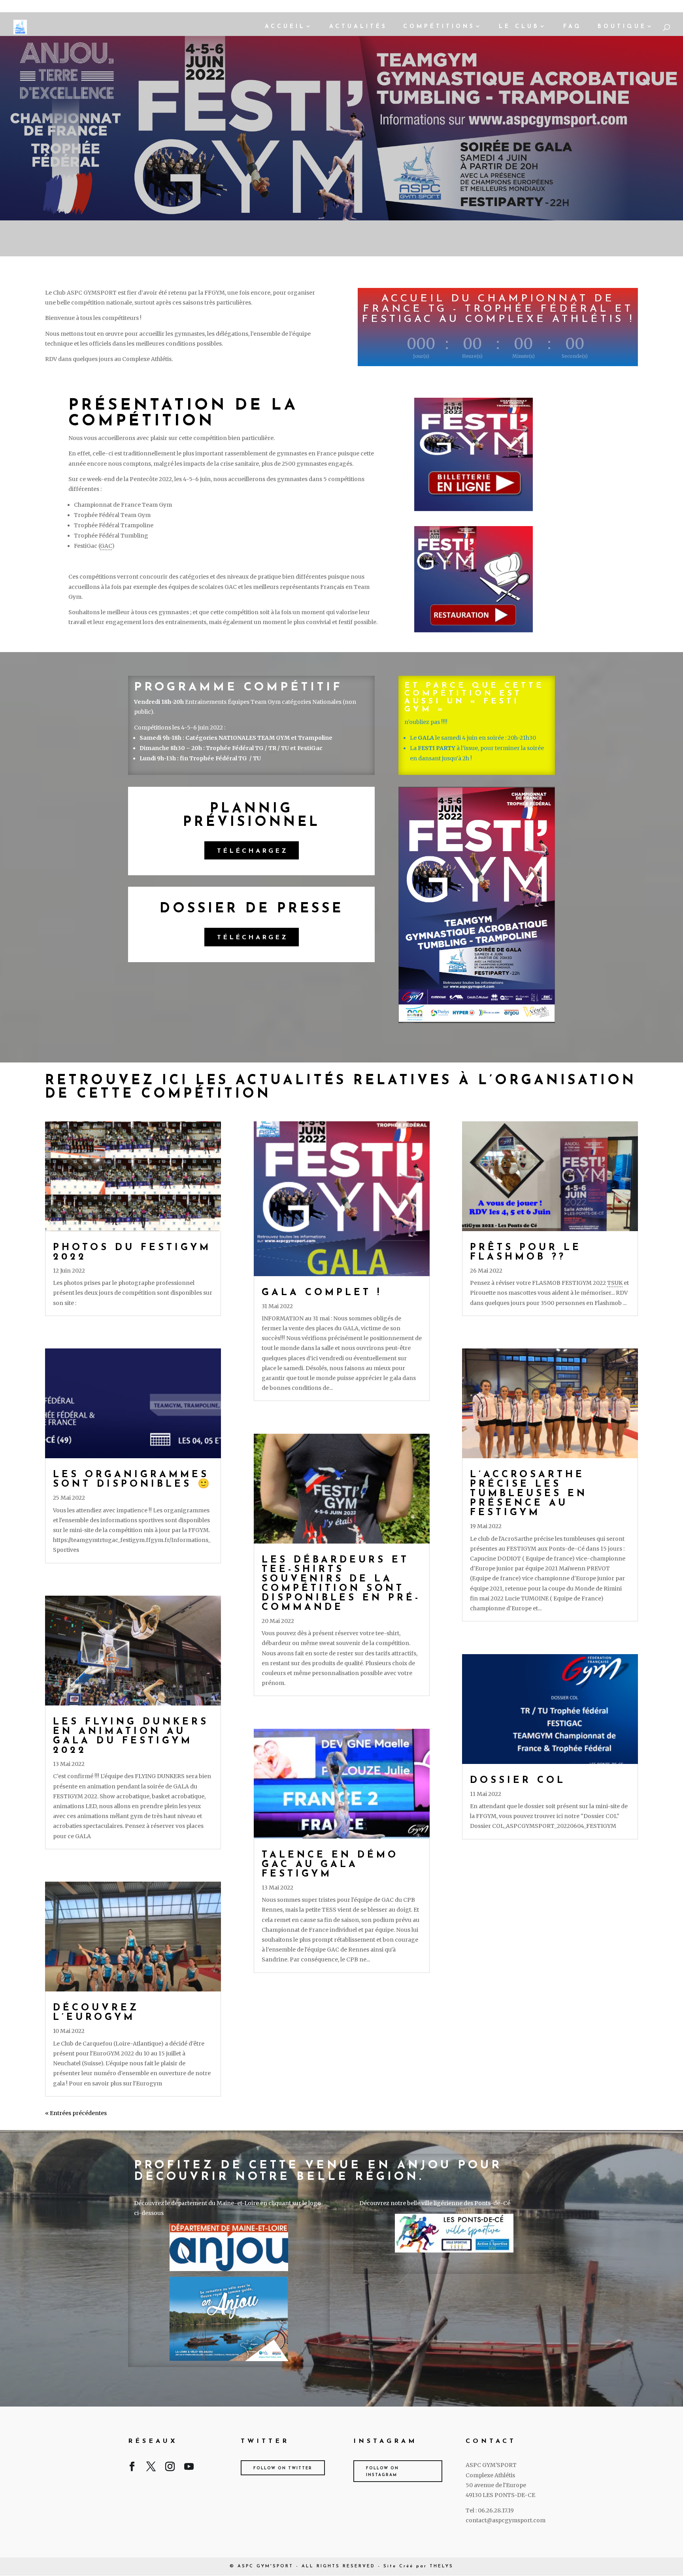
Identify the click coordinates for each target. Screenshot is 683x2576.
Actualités (358, 27)
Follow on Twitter (283, 2468)
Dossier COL (518, 1781)
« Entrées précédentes (76, 2113)
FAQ (573, 27)
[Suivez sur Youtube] (189, 2468)
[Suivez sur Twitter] (151, 2468)
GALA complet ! (322, 1293)
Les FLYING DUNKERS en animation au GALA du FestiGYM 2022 (131, 1736)
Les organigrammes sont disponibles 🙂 (133, 1480)
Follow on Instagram (382, 2472)
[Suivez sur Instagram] (170, 2468)
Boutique (622, 27)
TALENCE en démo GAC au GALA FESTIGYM (330, 1865)
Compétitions (439, 27)
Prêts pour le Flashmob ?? (526, 1252)
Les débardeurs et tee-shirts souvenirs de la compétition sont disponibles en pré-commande (341, 1584)
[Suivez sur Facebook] (132, 2468)
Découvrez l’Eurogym (96, 2013)
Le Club (519, 27)
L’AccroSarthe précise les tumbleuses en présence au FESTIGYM (529, 1494)
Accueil (285, 27)
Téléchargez (253, 851)
